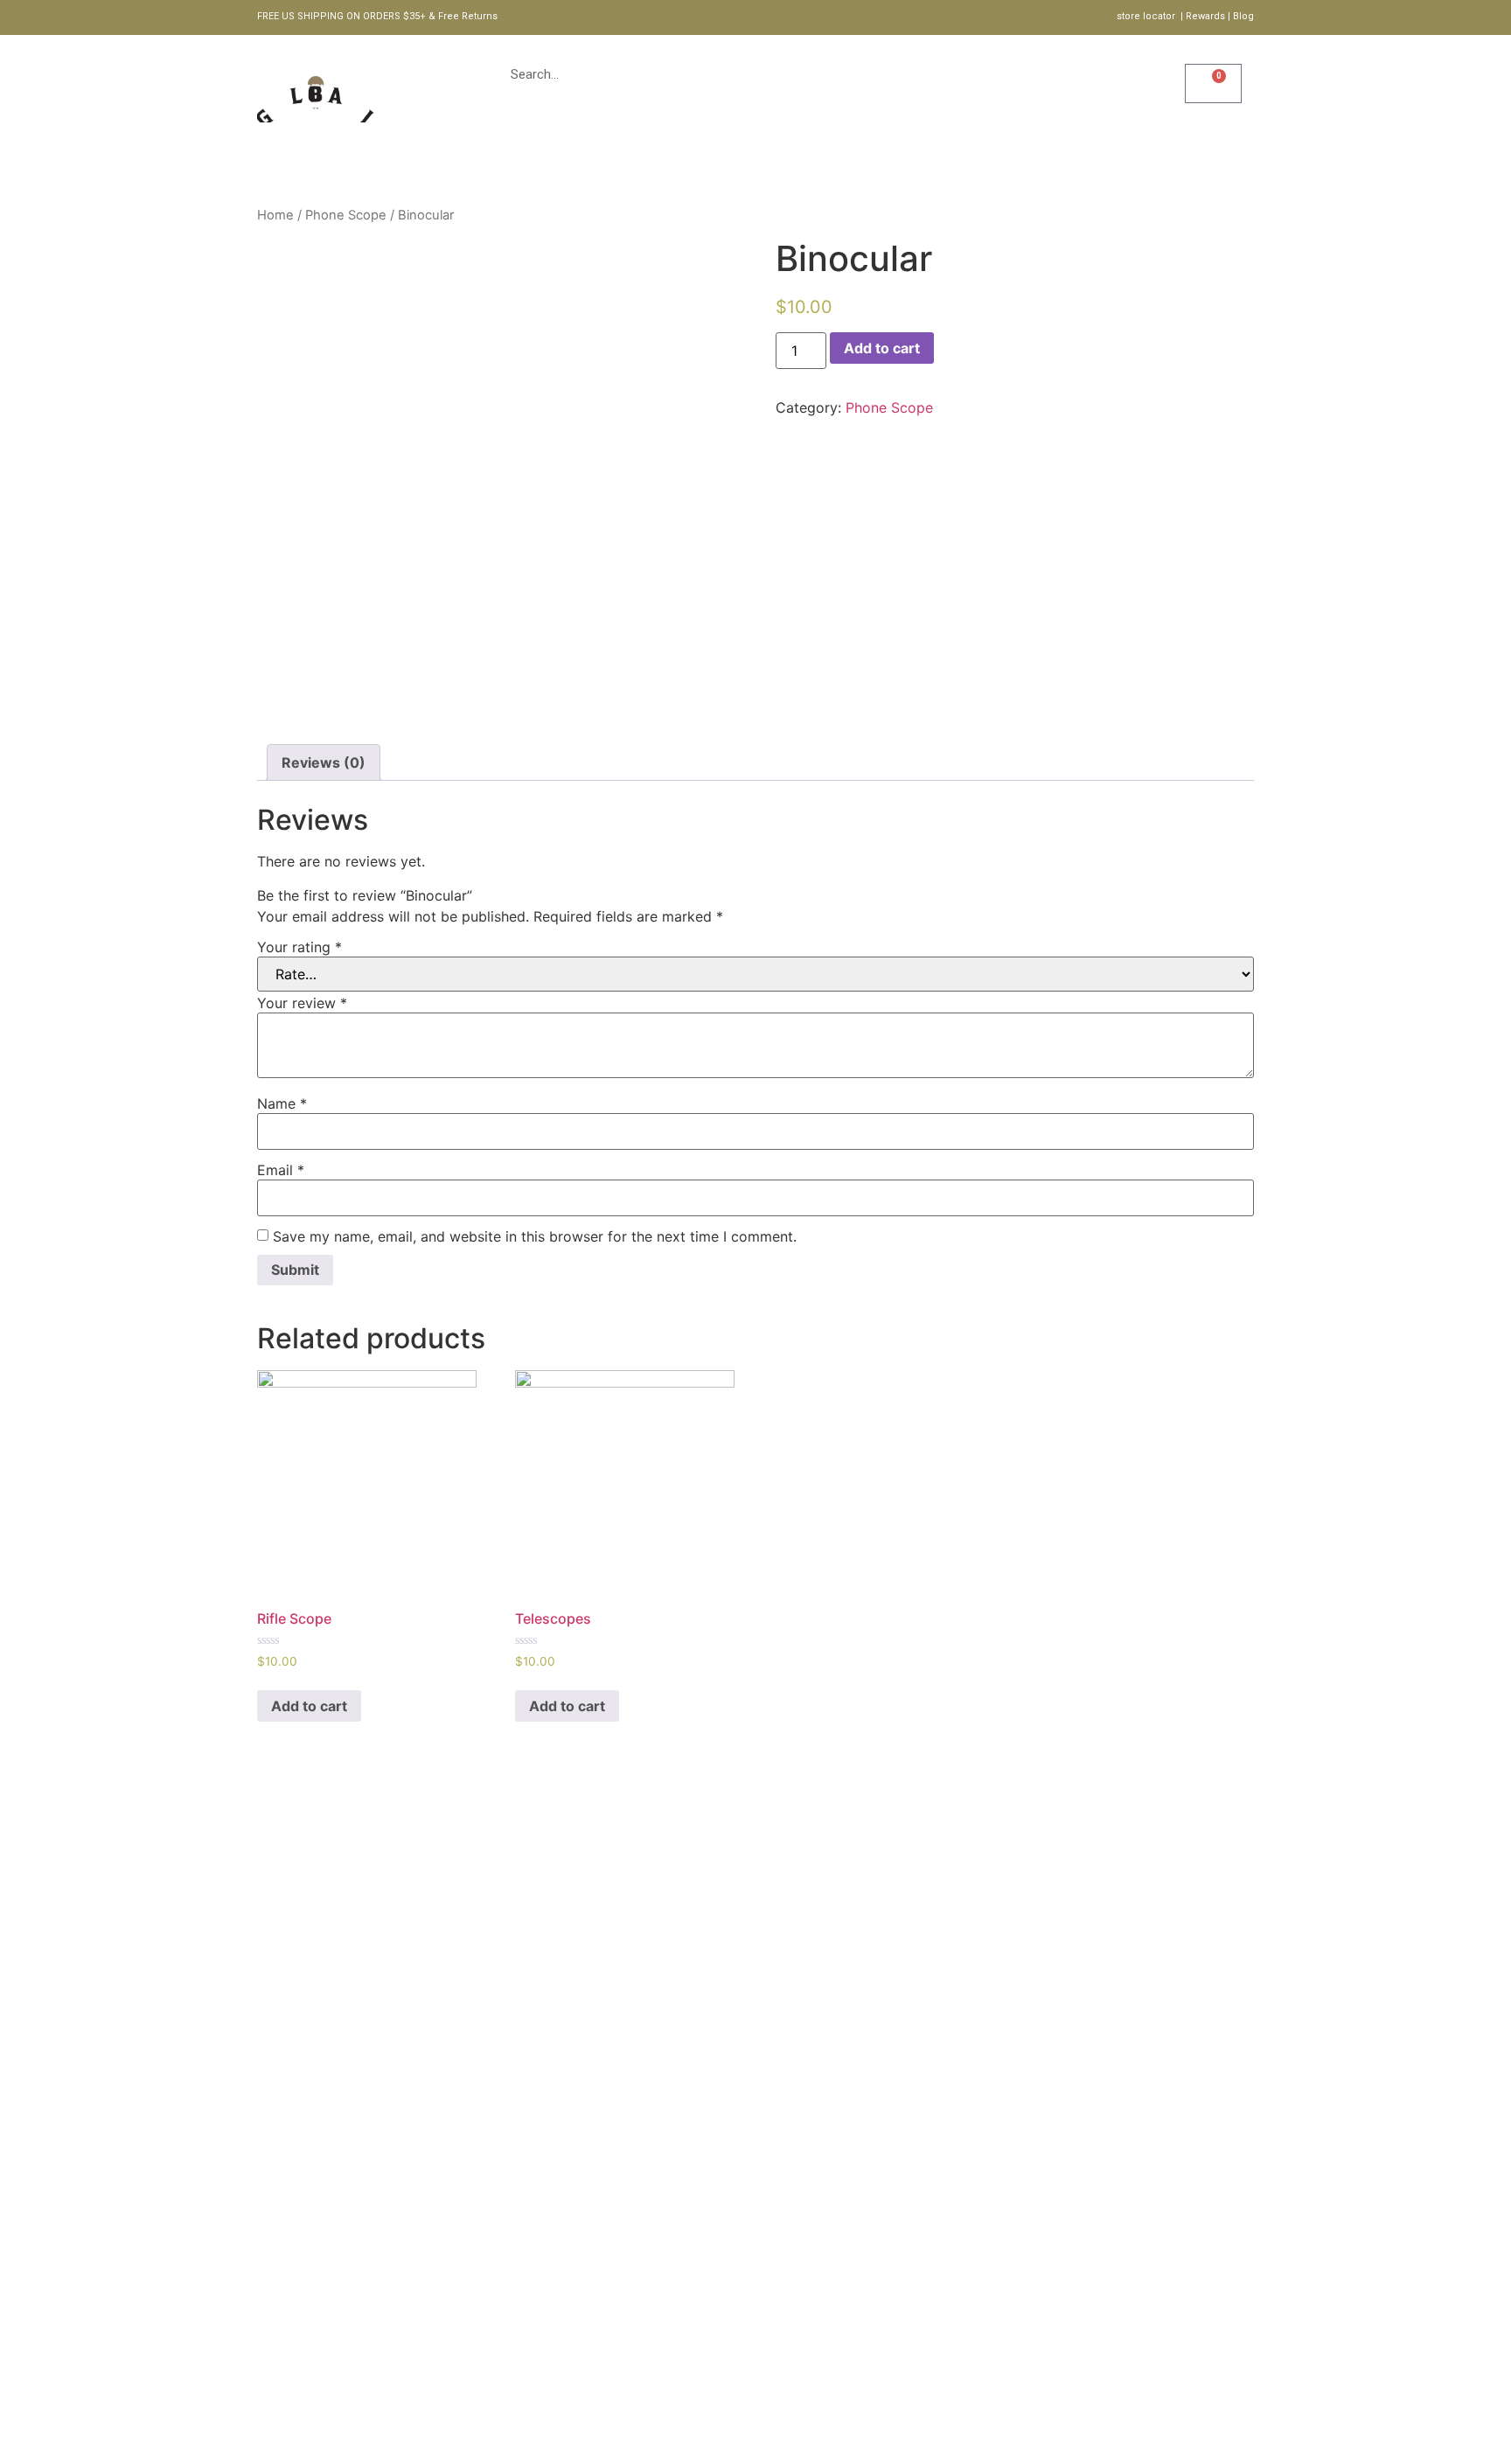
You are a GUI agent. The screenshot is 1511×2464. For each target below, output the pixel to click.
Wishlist (1163, 98)
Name (282, 1103)
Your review (302, 1003)
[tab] (324, 762)
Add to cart (882, 348)
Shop (584, 162)
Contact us (921, 162)
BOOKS (755, 162)
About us (667, 162)
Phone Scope (346, 215)
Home (513, 162)
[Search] (1030, 74)
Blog (829, 162)
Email (281, 1170)
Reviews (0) (324, 762)
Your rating (299, 947)
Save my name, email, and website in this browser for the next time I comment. (535, 1236)
